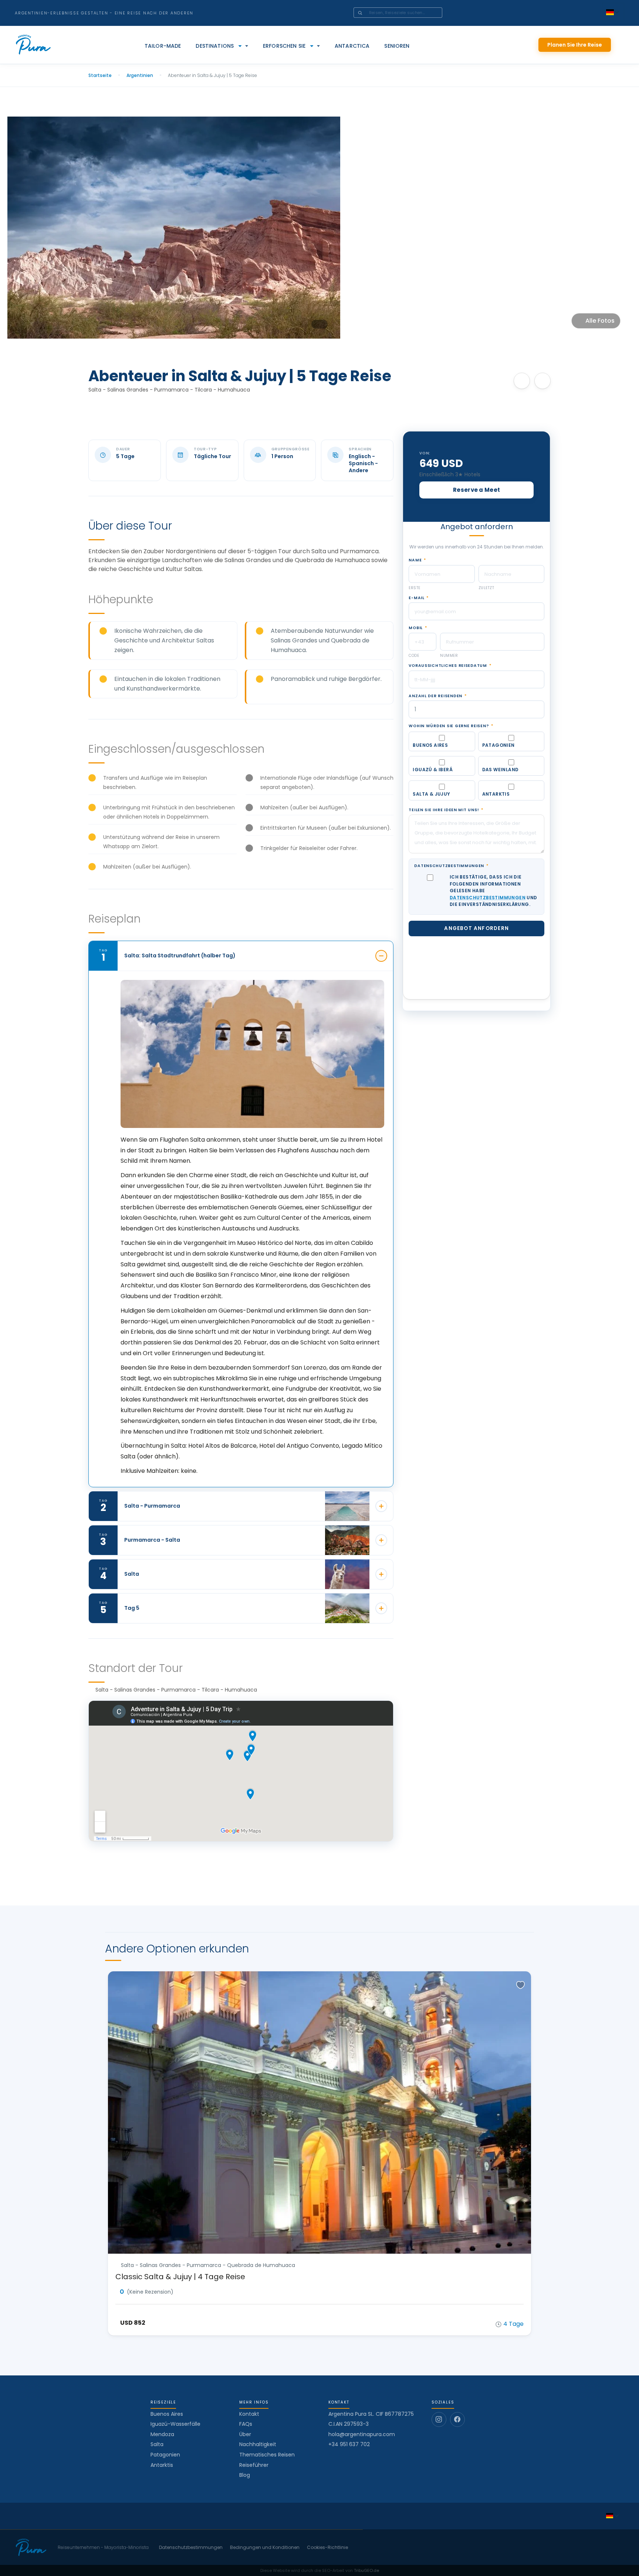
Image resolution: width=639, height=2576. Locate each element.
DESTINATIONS (215, 46)
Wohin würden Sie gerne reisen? (451, 726)
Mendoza (162, 2434)
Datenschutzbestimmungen (451, 866)
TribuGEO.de (366, 2570)
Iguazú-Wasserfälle (175, 2424)
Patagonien (165, 2455)
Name (417, 560)
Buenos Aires (167, 2414)
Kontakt (249, 2414)
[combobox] (408, 13)
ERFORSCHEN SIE (284, 46)
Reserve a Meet (476, 490)
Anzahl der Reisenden (437, 696)
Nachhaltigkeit (258, 2444)
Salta (157, 2444)
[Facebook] (457, 2419)
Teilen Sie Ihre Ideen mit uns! (446, 810)
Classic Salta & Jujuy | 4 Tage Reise (180, 2277)
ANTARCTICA (352, 46)
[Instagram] (439, 2419)
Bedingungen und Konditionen (265, 2548)
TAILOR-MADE (163, 46)
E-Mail (419, 598)
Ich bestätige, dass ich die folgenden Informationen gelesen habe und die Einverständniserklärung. (493, 891)
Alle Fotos (600, 321)
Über (245, 2434)
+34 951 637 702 (349, 2444)
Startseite (100, 75)
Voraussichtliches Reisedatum (450, 666)
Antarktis (162, 2465)
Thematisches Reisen (267, 2455)
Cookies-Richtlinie (327, 2548)
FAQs (246, 2424)
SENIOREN (397, 46)
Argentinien (140, 75)
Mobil (418, 628)
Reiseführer (254, 2465)
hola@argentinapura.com (362, 2434)
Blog (245, 2475)
